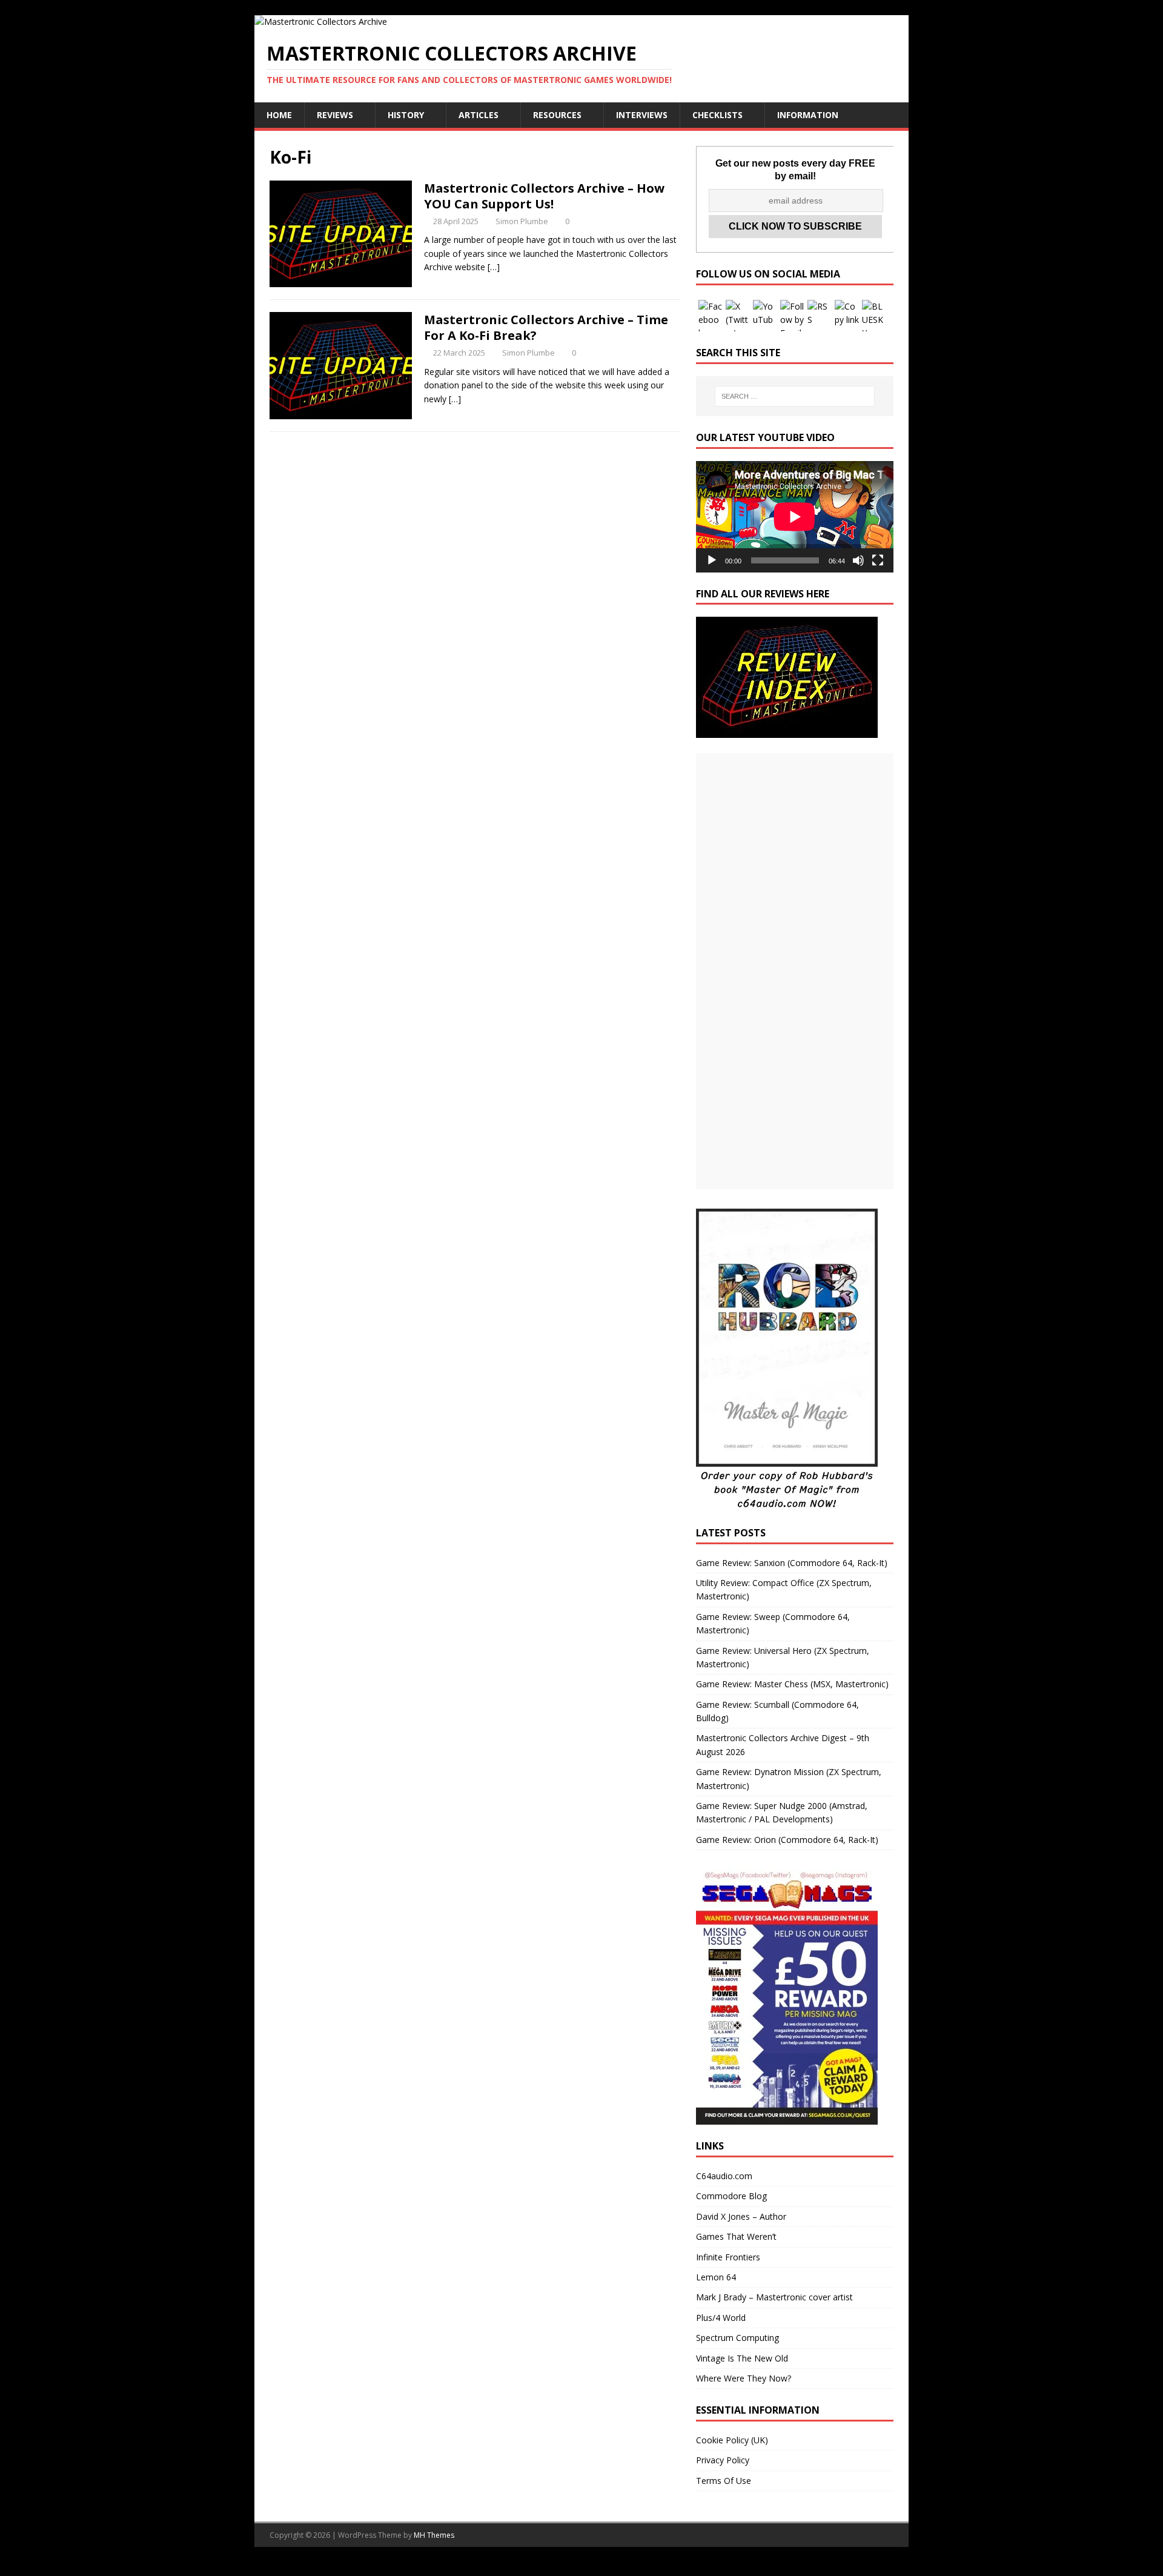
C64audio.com (724, 2176)
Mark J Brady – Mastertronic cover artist (774, 2297)
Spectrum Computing (737, 2338)
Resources (557, 115)
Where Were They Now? (744, 2378)
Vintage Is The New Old (742, 2358)
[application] (795, 516)
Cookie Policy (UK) (732, 2440)
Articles (479, 115)
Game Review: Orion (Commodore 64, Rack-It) (787, 1840)
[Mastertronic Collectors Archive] (321, 22)
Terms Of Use (724, 2481)
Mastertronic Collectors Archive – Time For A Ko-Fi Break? (546, 327)
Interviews (642, 115)
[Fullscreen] (878, 560)
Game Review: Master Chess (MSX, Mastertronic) (792, 1684)
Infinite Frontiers (728, 2257)
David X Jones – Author (741, 2216)
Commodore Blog (731, 2196)
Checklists (717, 115)
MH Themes (434, 2535)
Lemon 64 (716, 2277)
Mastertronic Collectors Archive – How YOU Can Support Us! (544, 196)
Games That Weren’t (736, 2236)
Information (808, 115)
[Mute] (858, 560)
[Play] (712, 560)
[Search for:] (795, 396)
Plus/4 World (721, 2318)
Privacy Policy (723, 2460)
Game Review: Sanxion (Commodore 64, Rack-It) (792, 1563)
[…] (494, 267)
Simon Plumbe (522, 221)
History (406, 115)
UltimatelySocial (664, 2568)
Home (279, 115)
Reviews (335, 115)
